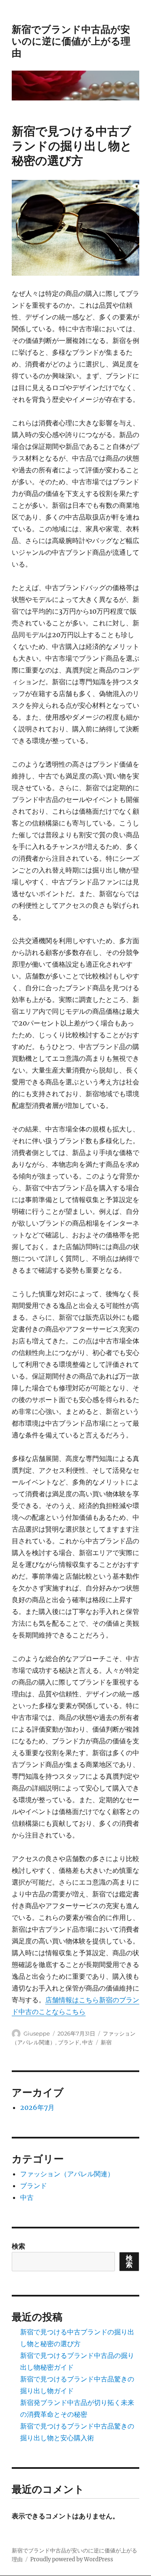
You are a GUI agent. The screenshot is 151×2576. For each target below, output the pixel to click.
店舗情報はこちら (72, 2000)
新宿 (106, 2042)
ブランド (69, 2042)
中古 (88, 2042)
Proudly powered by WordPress (72, 2559)
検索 (18, 2246)
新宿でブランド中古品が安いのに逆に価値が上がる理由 (71, 41)
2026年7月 (37, 2107)
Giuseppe (37, 2033)
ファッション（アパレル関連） (67, 2174)
